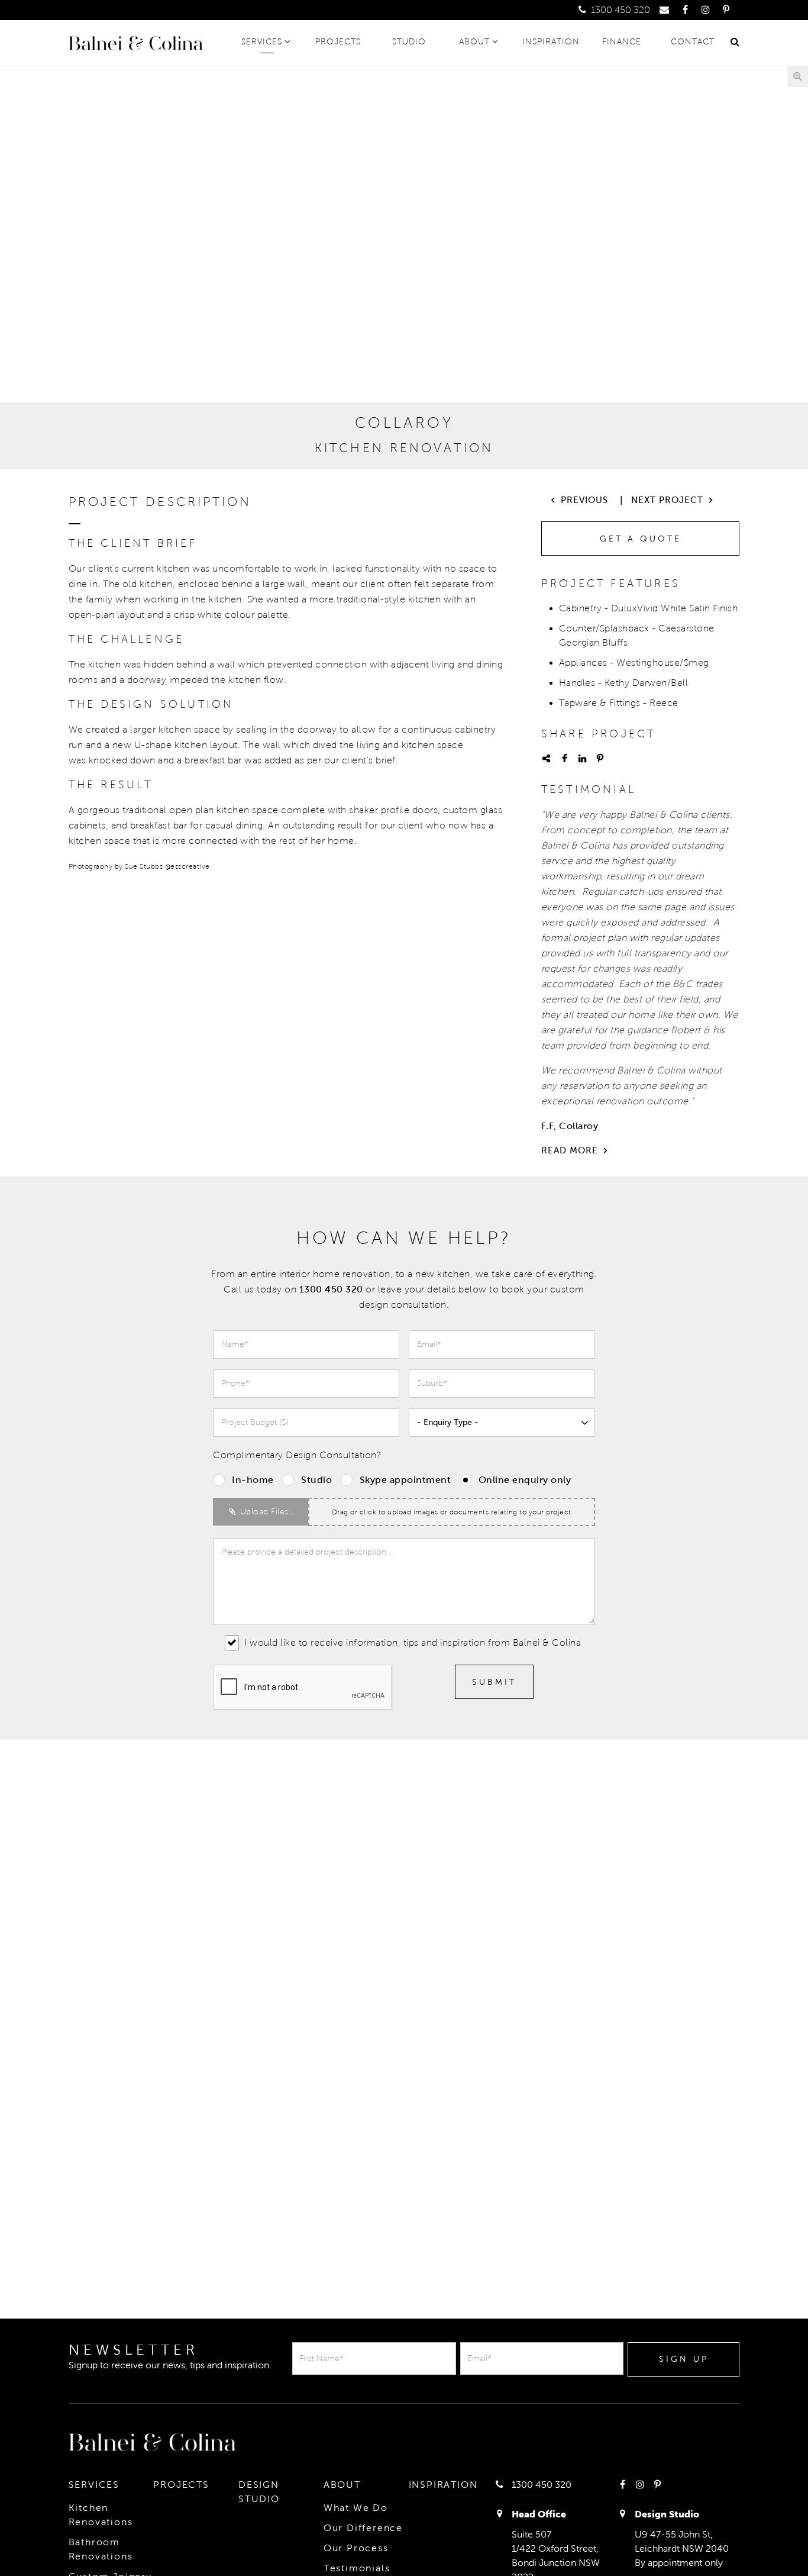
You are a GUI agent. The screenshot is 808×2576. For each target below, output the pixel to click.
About (474, 42)
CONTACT (693, 42)
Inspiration (551, 42)
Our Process (356, 2548)
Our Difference (363, 2528)
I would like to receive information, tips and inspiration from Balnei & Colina (411, 1642)
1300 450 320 (619, 10)
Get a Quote (641, 539)
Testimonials (357, 2568)
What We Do (356, 2508)
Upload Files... (266, 1512)
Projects (338, 42)
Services (262, 42)
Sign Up (684, 2359)
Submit (494, 1682)
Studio (409, 42)
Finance (622, 42)
